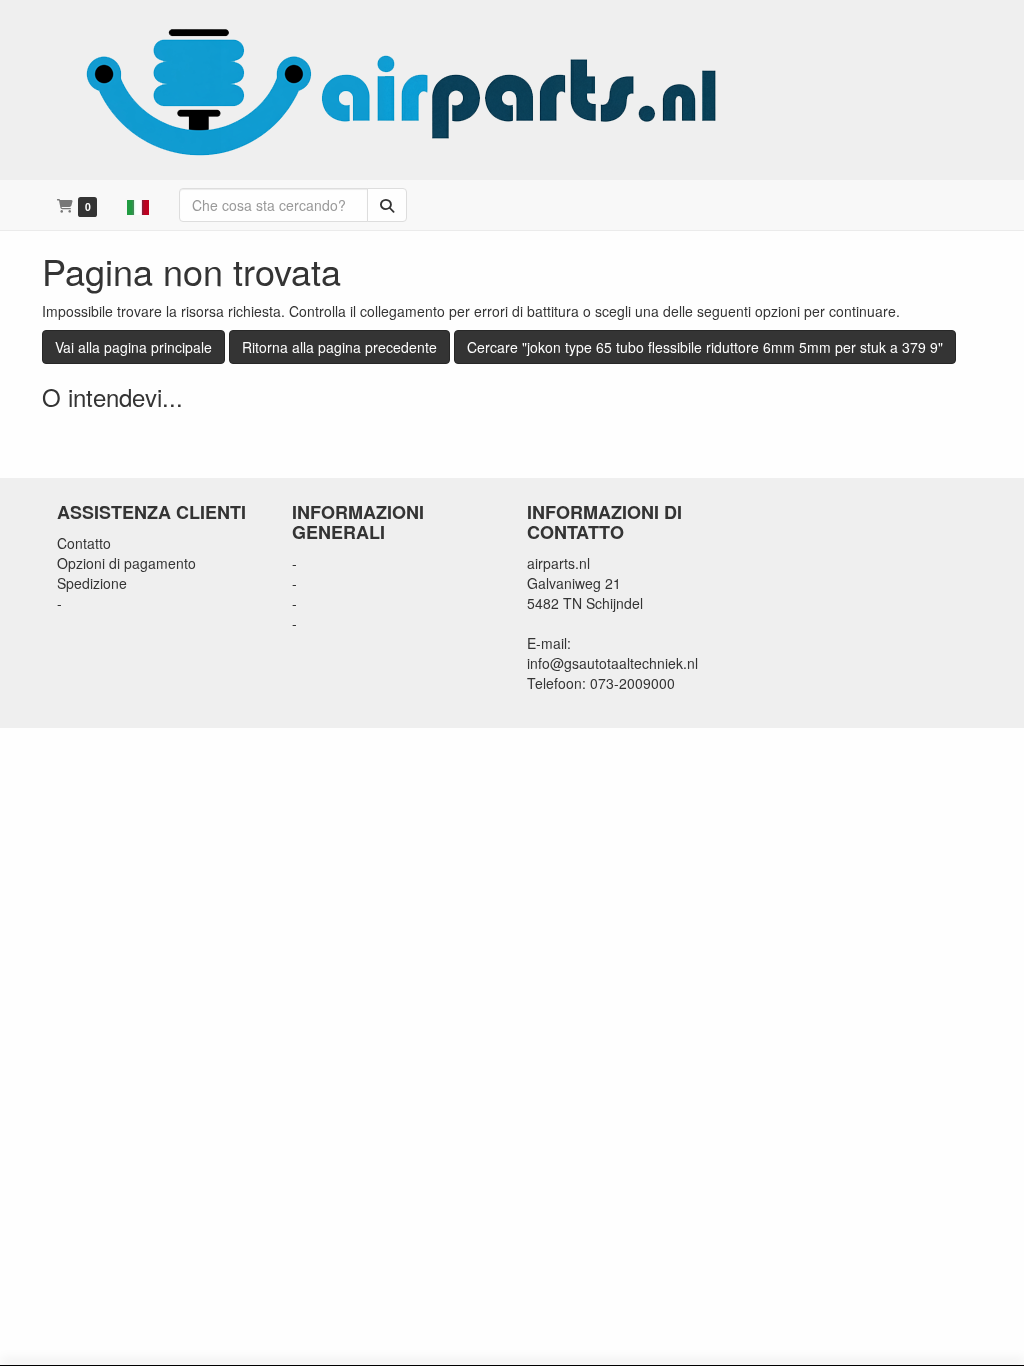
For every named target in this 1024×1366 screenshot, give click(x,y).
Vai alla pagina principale (133, 347)
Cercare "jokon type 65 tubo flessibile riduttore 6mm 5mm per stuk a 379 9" (705, 347)
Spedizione (92, 583)
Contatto (84, 543)
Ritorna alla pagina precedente (339, 347)
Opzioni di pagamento (126, 563)
